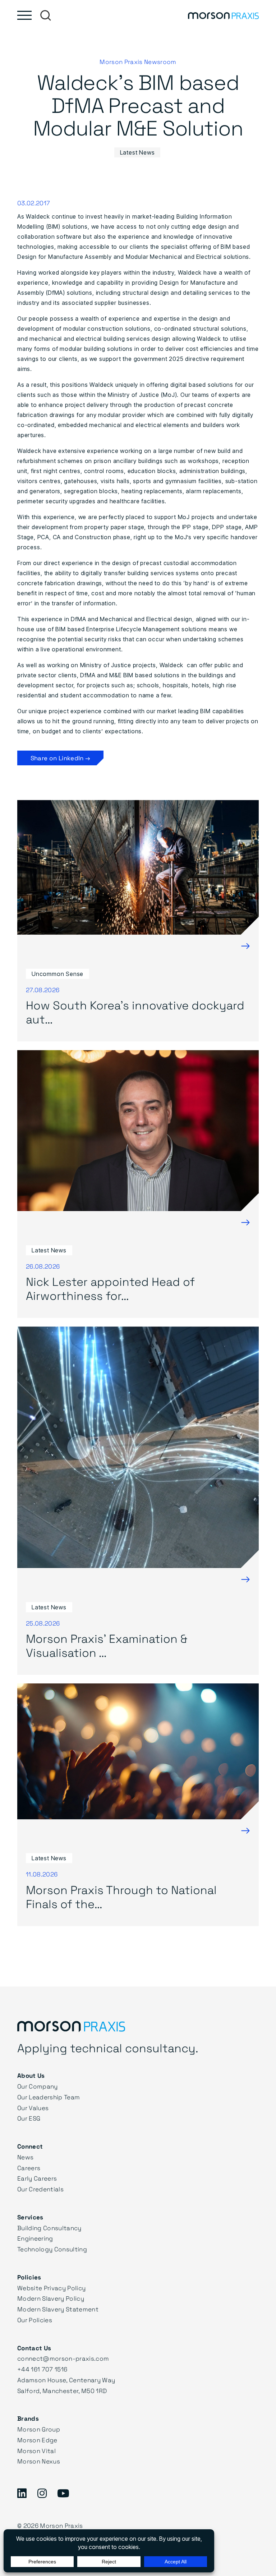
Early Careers (37, 2178)
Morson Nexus (39, 2461)
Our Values (33, 2108)
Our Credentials (40, 2189)
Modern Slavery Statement (58, 2309)
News (25, 2157)
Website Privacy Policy (51, 2288)
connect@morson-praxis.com (63, 2358)
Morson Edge (37, 2440)
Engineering (35, 2238)
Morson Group (39, 2429)
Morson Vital (36, 2451)
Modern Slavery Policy (51, 2298)
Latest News (137, 152)
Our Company (38, 2086)
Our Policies (35, 2320)
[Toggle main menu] (24, 15)
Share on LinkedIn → (60, 758)
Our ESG (29, 2118)
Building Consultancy (49, 2228)
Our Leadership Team (49, 2097)
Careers (29, 2168)
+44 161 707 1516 (42, 2369)
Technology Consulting (52, 2249)
